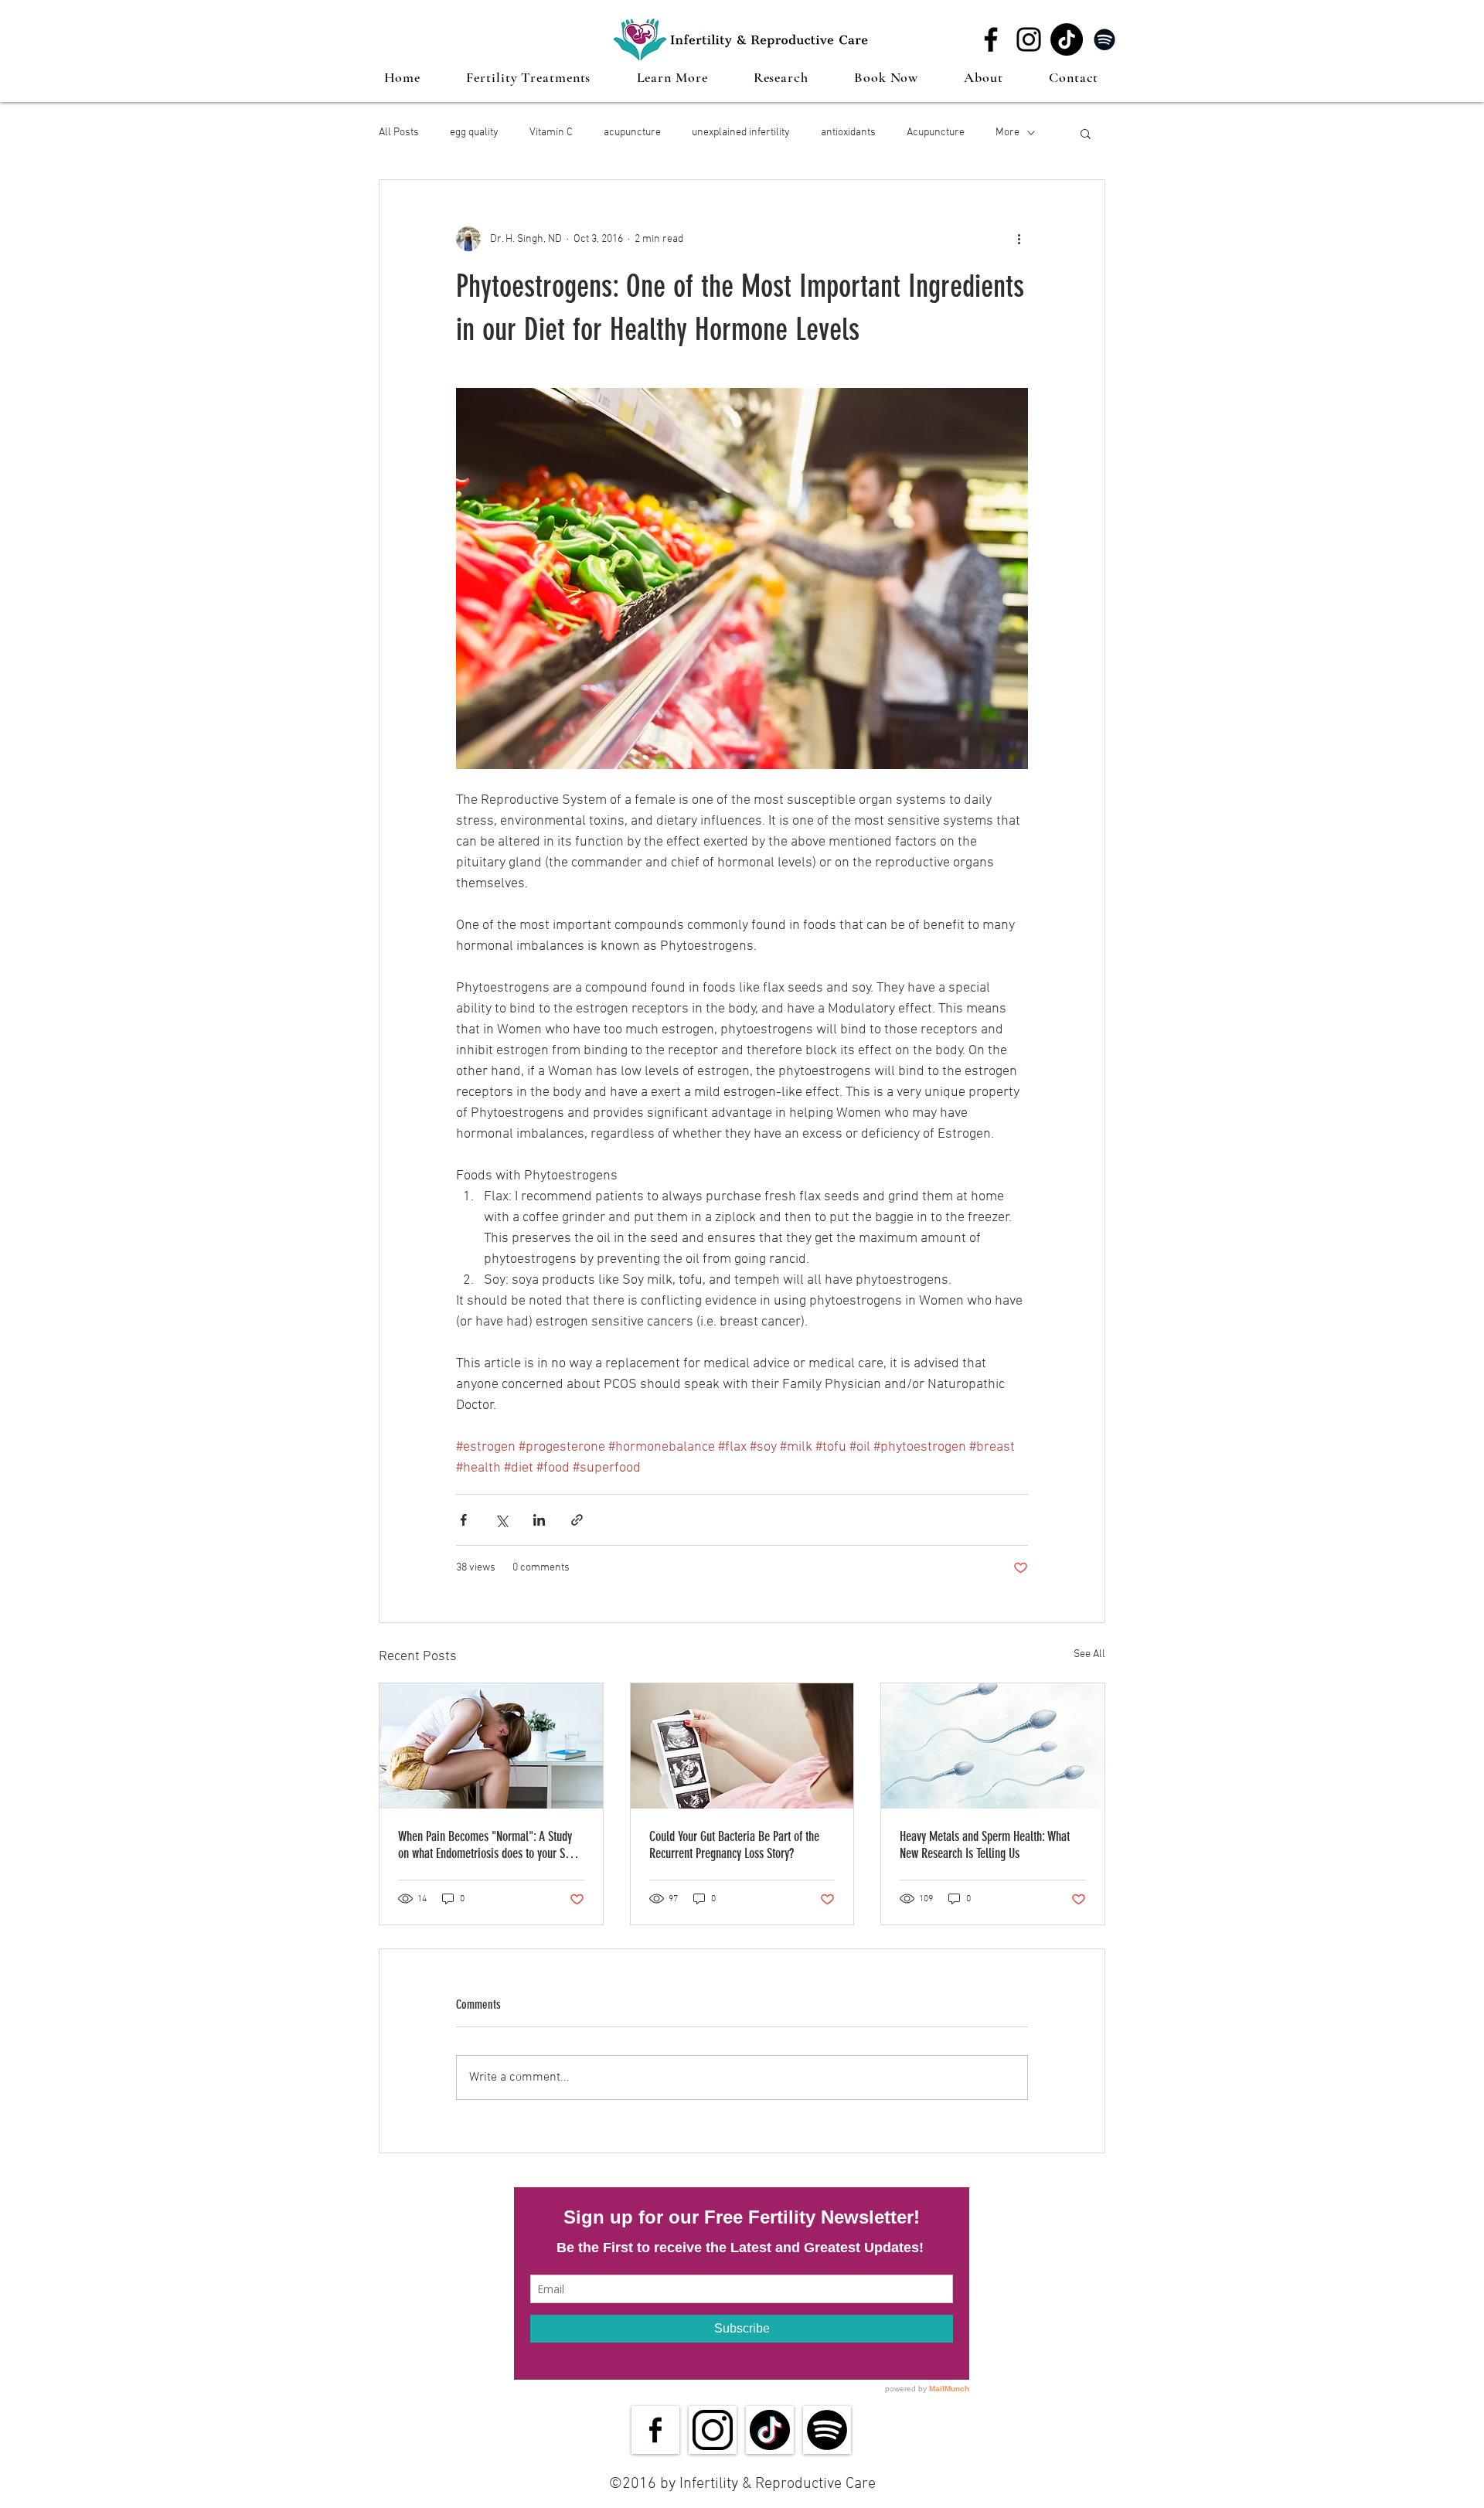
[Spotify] (1104, 39)
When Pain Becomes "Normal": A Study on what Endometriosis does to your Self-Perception (489, 1845)
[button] (529, 77)
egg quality (474, 133)
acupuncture (632, 133)
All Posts (399, 133)
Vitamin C (551, 133)
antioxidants (848, 133)
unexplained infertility (741, 133)
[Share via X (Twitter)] (501, 1520)
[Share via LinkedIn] (539, 1520)
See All (1089, 1654)
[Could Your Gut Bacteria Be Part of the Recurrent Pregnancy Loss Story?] (742, 1746)
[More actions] (1019, 239)
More (1007, 133)
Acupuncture (936, 133)
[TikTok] (1067, 39)
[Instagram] (1029, 39)
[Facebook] (991, 39)
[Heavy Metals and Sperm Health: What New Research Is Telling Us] (993, 1746)
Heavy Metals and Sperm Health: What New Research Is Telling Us (985, 1845)
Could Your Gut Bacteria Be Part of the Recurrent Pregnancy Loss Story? (734, 1845)
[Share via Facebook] (463, 1520)
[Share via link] (577, 1520)
